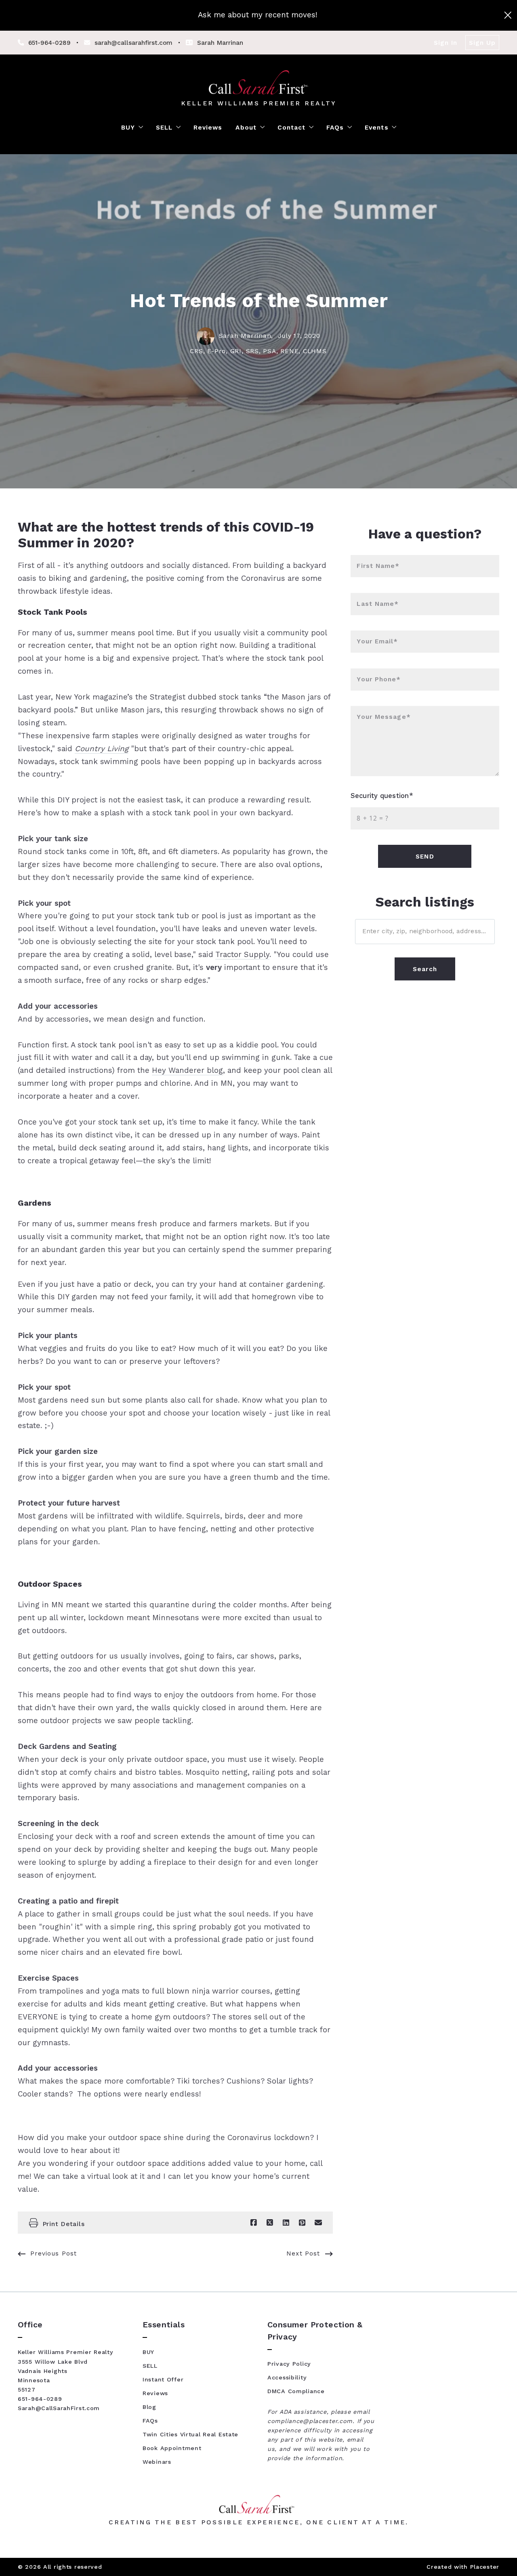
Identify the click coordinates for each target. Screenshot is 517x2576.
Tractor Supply (242, 955)
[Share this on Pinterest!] (302, 2223)
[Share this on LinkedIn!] (286, 2223)
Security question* (382, 796)
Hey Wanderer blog (187, 1070)
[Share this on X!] (270, 2223)
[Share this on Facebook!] (254, 2223)
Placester (485, 2567)
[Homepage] (259, 82)
